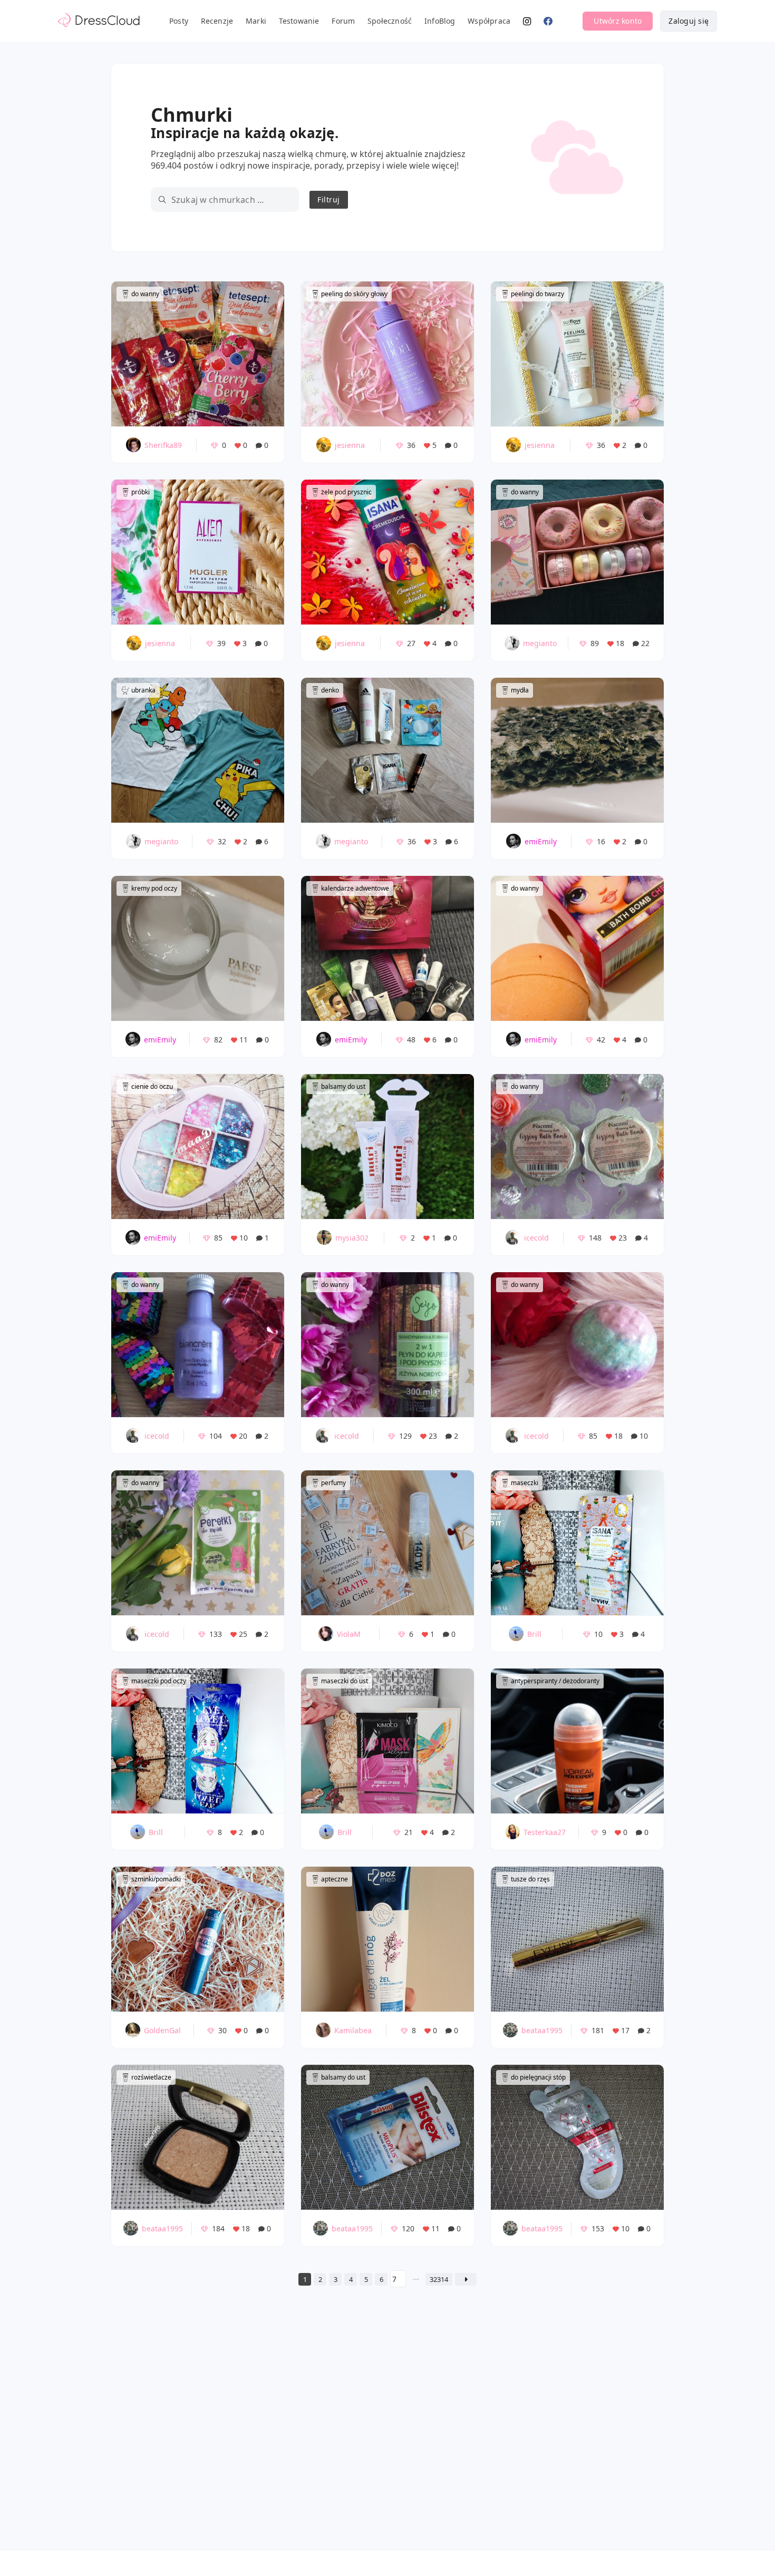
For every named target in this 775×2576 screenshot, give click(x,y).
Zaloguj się (689, 21)
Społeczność (390, 21)
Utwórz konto (618, 21)
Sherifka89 (163, 445)
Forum (343, 21)
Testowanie (299, 21)
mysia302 (352, 1238)
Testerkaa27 (545, 1832)
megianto (540, 643)
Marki (256, 21)
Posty (179, 21)
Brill (534, 1634)
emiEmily (541, 841)
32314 (439, 2279)
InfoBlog (440, 21)
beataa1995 (542, 2030)
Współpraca (489, 21)
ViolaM (349, 1634)
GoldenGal (162, 2030)
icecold (536, 1238)
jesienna (350, 445)
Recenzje (217, 21)
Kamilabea (353, 2030)
